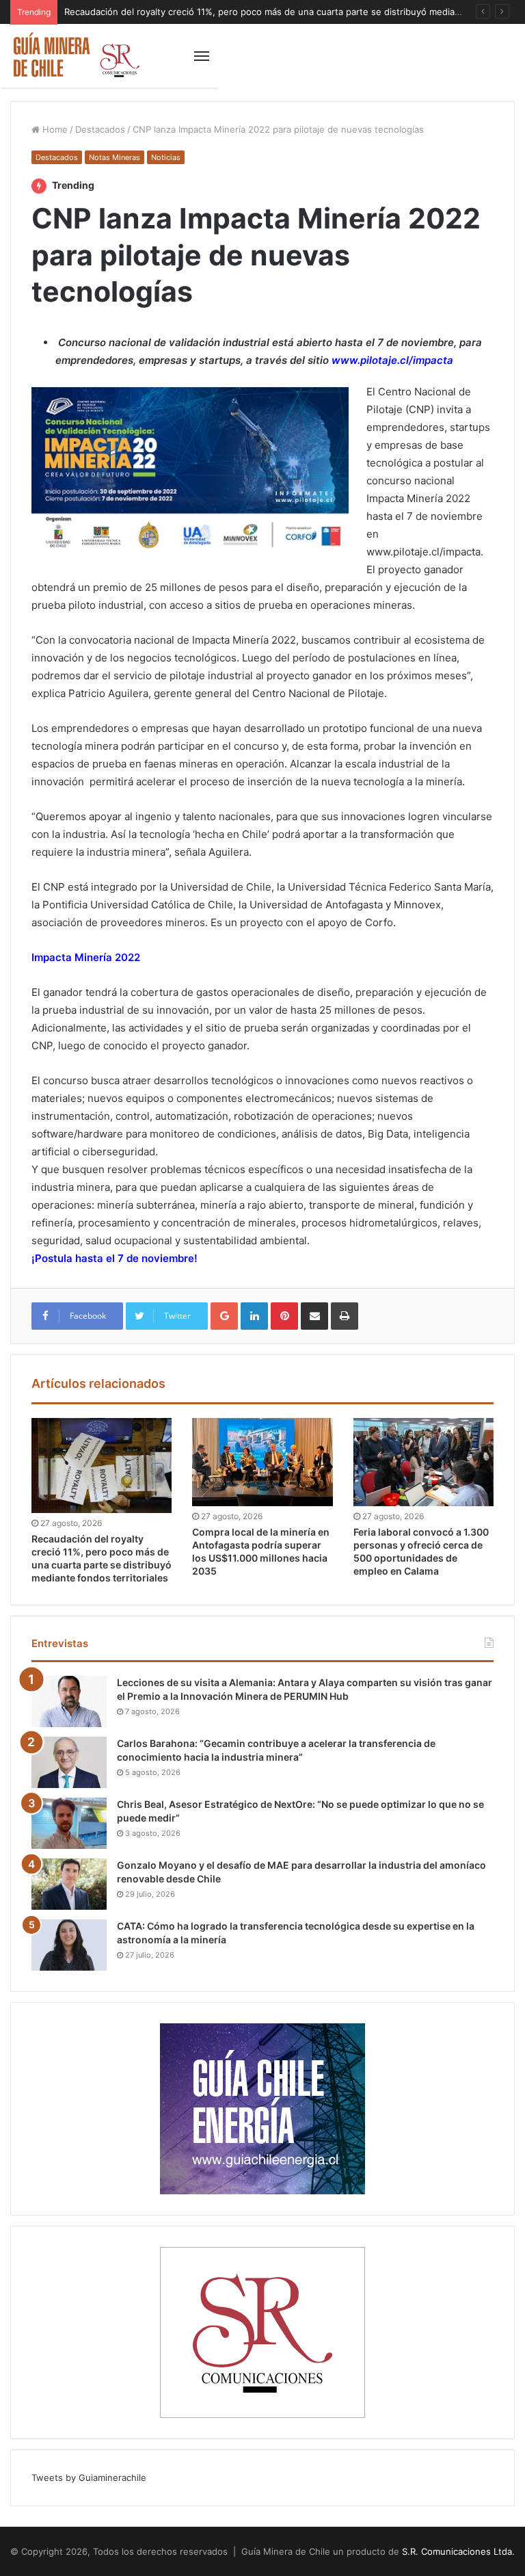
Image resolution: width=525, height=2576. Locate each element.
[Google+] (224, 1316)
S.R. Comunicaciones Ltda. (458, 2551)
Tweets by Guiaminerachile (89, 2478)
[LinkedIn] (254, 1316)
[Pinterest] (284, 1316)
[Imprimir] (345, 1316)
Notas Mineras (115, 157)
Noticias (166, 157)
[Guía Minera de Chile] (75, 56)
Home (54, 129)
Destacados (100, 129)
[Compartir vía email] (314, 1316)
